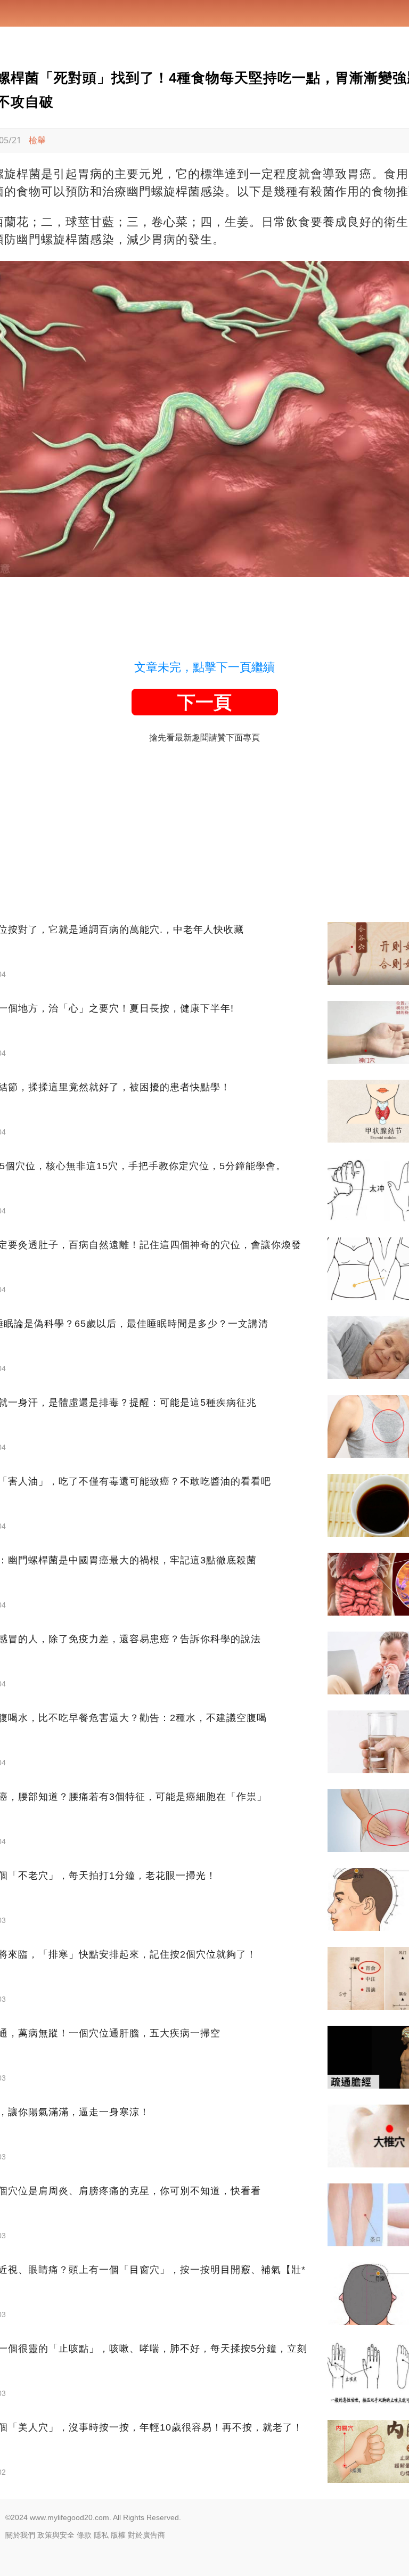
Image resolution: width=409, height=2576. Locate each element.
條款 (84, 2535)
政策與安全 (56, 2535)
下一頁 (204, 702)
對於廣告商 (146, 2535)
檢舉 (37, 140)
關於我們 (20, 2535)
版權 (118, 2535)
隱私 (101, 2535)
